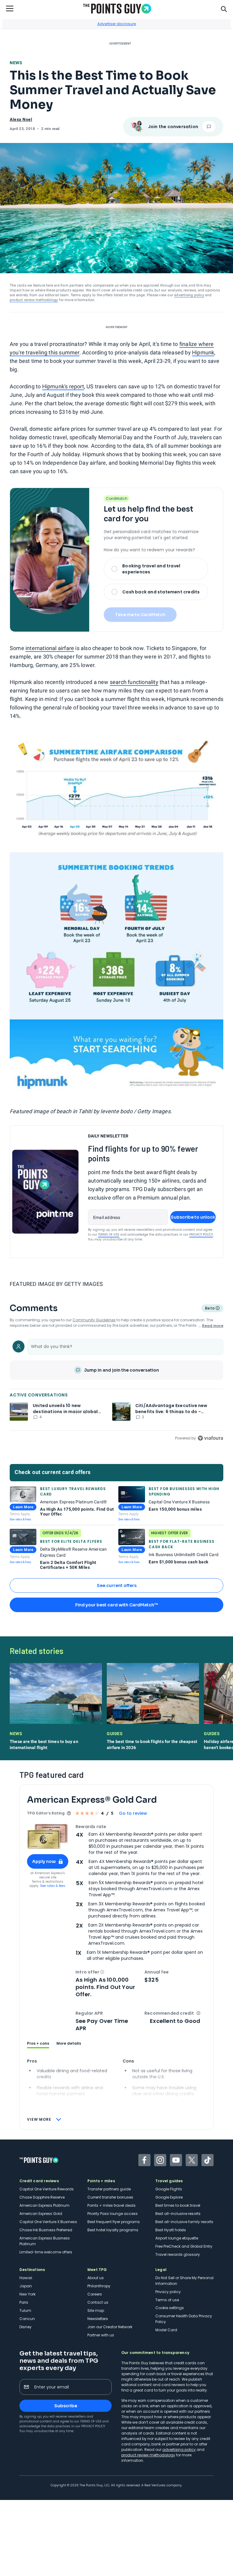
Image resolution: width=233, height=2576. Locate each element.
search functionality (134, 682)
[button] (102, 1972)
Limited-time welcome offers (46, 2252)
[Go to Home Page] (117, 9)
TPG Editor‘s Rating (46, 1813)
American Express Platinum (44, 2205)
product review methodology (34, 300)
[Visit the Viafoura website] (210, 1438)
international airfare (50, 648)
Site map (96, 2310)
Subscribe (66, 2406)
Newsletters (98, 2319)
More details (69, 2043)
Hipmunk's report (63, 386)
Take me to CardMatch (140, 615)
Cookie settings (170, 2308)
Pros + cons (38, 2043)
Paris (24, 2302)
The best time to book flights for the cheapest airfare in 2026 (152, 1744)
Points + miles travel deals (111, 2205)
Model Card (166, 2330)
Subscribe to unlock (193, 1217)
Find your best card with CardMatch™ (116, 1605)
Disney (25, 2327)
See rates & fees (20, 1519)
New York (27, 2294)
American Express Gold (41, 2214)
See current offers (117, 1585)
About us (96, 2278)
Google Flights (169, 2189)
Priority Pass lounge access (113, 2214)
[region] (116, 1389)
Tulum (25, 2310)
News (16, 63)
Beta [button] (209, 1309)
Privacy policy (168, 2292)
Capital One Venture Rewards (47, 2189)
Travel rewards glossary (178, 2254)
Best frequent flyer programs (114, 2222)
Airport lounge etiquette (177, 2238)
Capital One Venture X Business (48, 2222)
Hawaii (26, 2278)
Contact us (98, 2302)
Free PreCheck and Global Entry (184, 2246)
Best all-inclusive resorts (178, 2214)
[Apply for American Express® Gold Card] (48, 1836)
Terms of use (167, 2300)
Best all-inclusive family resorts (184, 2222)
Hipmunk (203, 352)
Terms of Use (109, 1235)
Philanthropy (99, 2286)
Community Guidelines (94, 1320)
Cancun (27, 2319)
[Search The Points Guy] (224, 8)
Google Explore (169, 2197)
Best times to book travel (178, 2205)
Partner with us (101, 2335)
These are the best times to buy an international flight (44, 1744)
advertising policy (189, 295)
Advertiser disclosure (117, 24)
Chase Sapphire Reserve (42, 2197)
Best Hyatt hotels (171, 2230)
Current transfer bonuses (110, 2197)
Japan (26, 2286)
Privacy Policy (201, 1235)
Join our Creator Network (110, 2327)
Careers (95, 2294)
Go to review (133, 1813)
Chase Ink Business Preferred (46, 2230)
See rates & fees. (53, 1886)
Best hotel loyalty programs (113, 2230)
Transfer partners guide (109, 2189)
